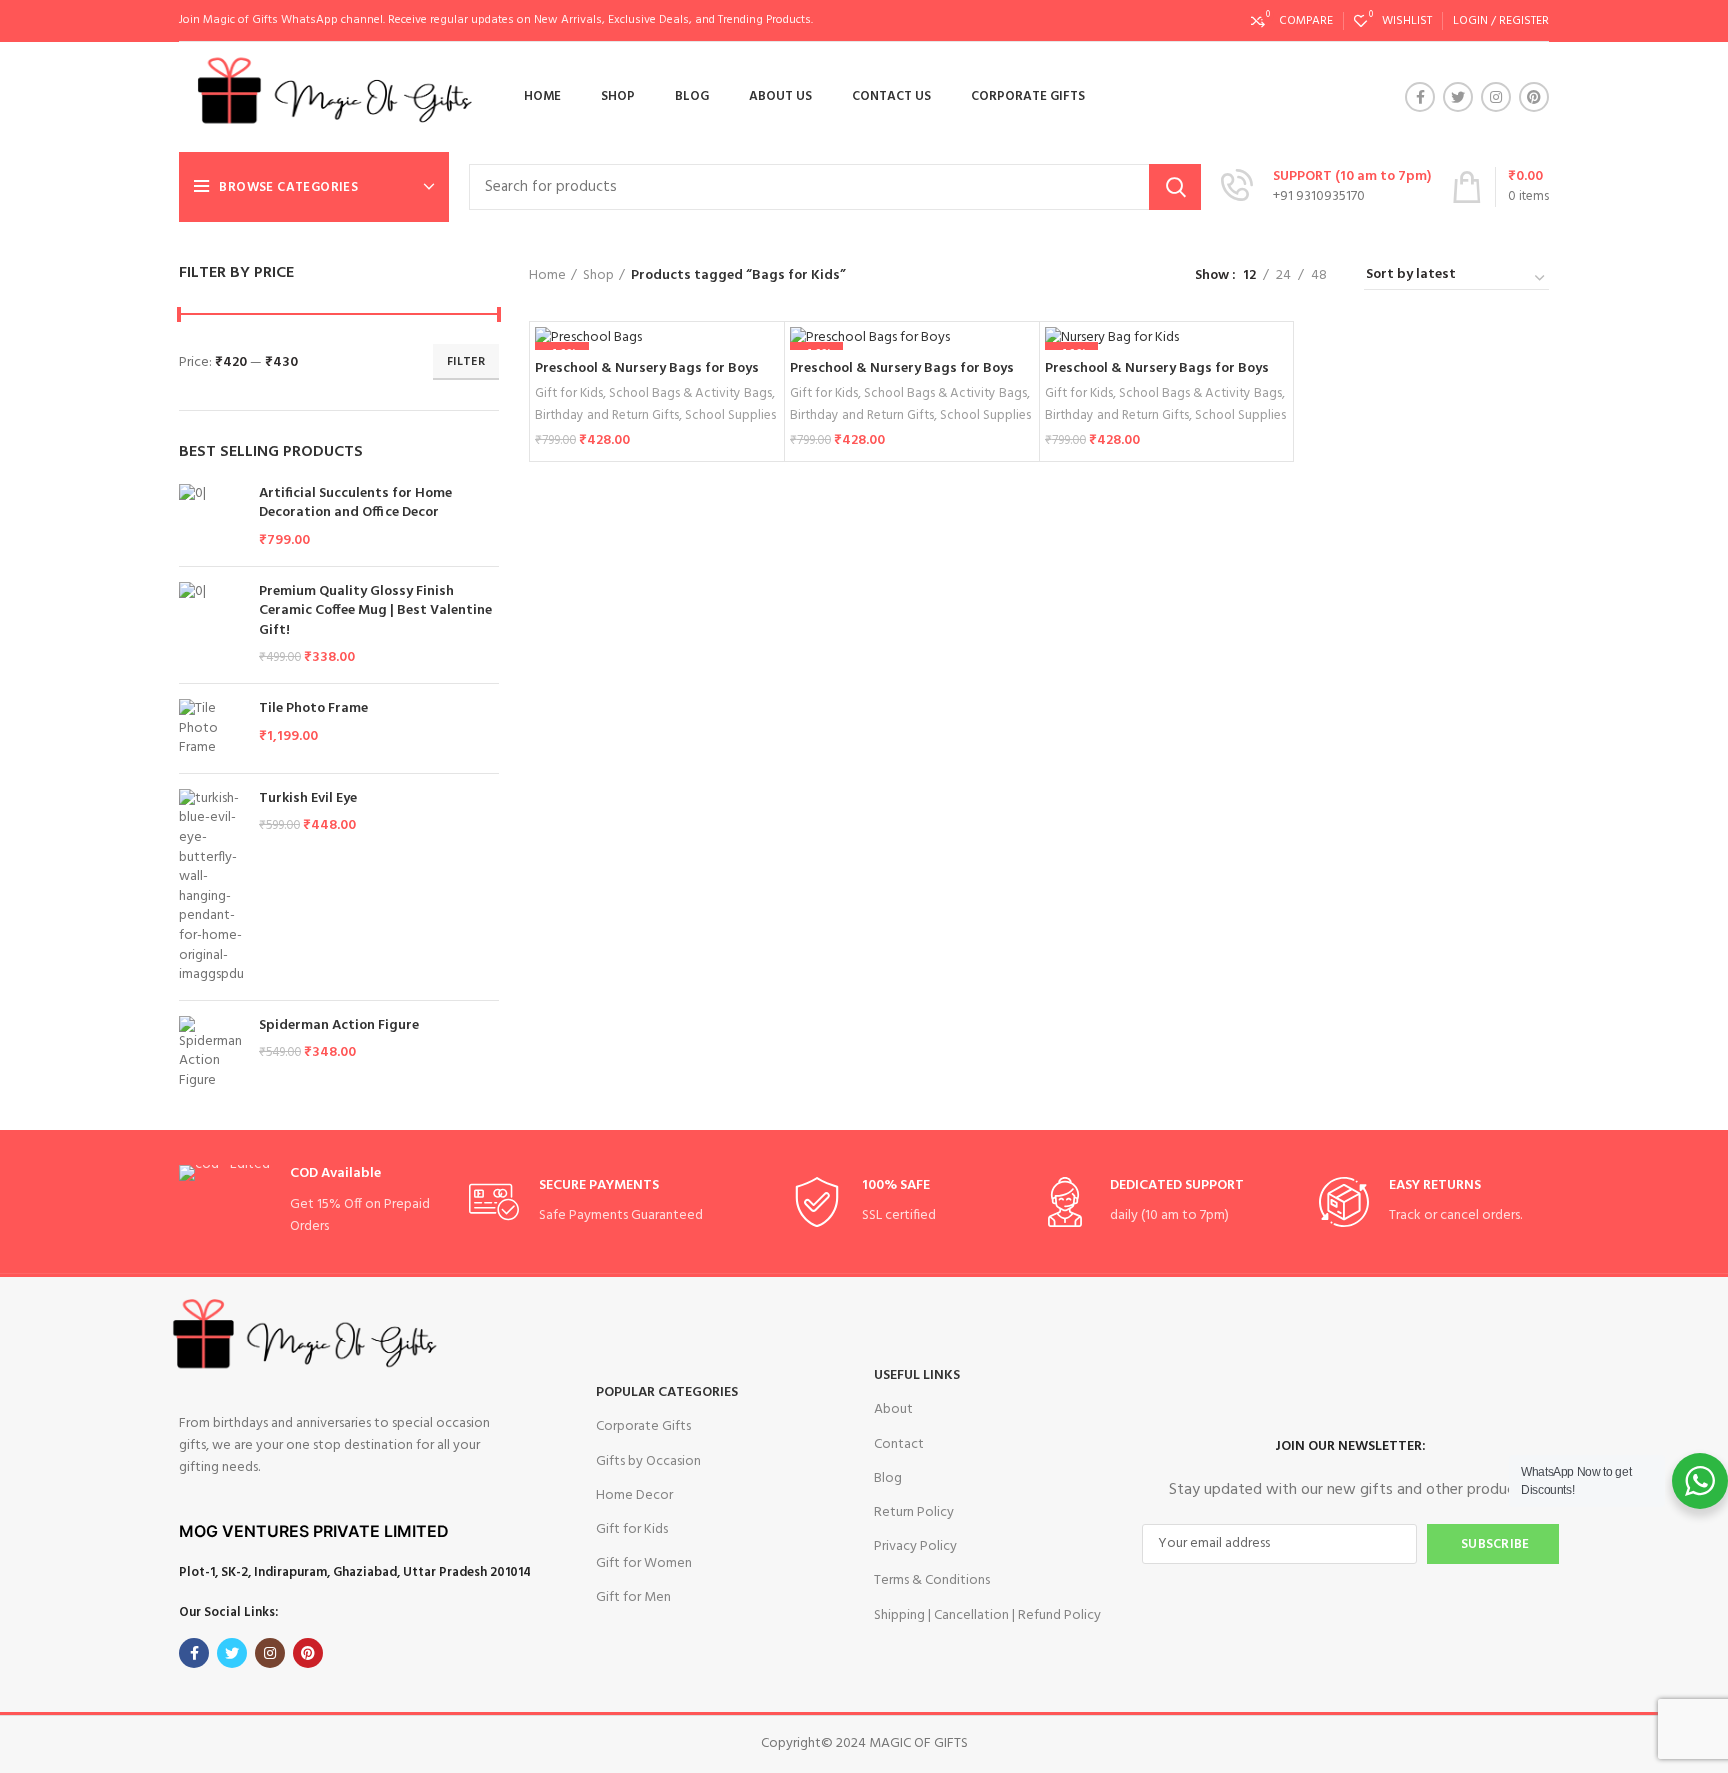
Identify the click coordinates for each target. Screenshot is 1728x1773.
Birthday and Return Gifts (607, 415)
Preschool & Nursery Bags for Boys (647, 368)
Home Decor (634, 1495)
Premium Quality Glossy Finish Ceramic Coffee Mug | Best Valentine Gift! (375, 611)
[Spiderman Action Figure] (211, 1053)
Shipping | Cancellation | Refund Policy (987, 1615)
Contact (899, 1444)
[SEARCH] (1175, 187)
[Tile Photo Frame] (211, 728)
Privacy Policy (915, 1546)
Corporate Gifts (643, 1426)
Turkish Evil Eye (308, 799)
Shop (598, 276)
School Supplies (730, 415)
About (893, 1409)
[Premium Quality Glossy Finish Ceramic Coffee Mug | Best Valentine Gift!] (211, 625)
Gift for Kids (569, 393)
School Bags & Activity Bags (690, 393)
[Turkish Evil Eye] (211, 887)
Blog (888, 1478)
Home (547, 276)
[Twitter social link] (1458, 97)
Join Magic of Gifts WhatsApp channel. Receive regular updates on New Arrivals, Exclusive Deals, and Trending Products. (496, 20)
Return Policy (914, 1512)
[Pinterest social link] (1534, 97)
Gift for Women (644, 1563)
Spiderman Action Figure (339, 1026)
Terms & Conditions (932, 1580)
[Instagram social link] (1496, 97)
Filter (466, 362)
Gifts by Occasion (648, 1461)
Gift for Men (633, 1597)
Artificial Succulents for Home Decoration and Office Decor (355, 503)
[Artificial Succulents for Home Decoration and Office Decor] (211, 517)
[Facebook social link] (1420, 97)
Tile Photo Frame (313, 709)
